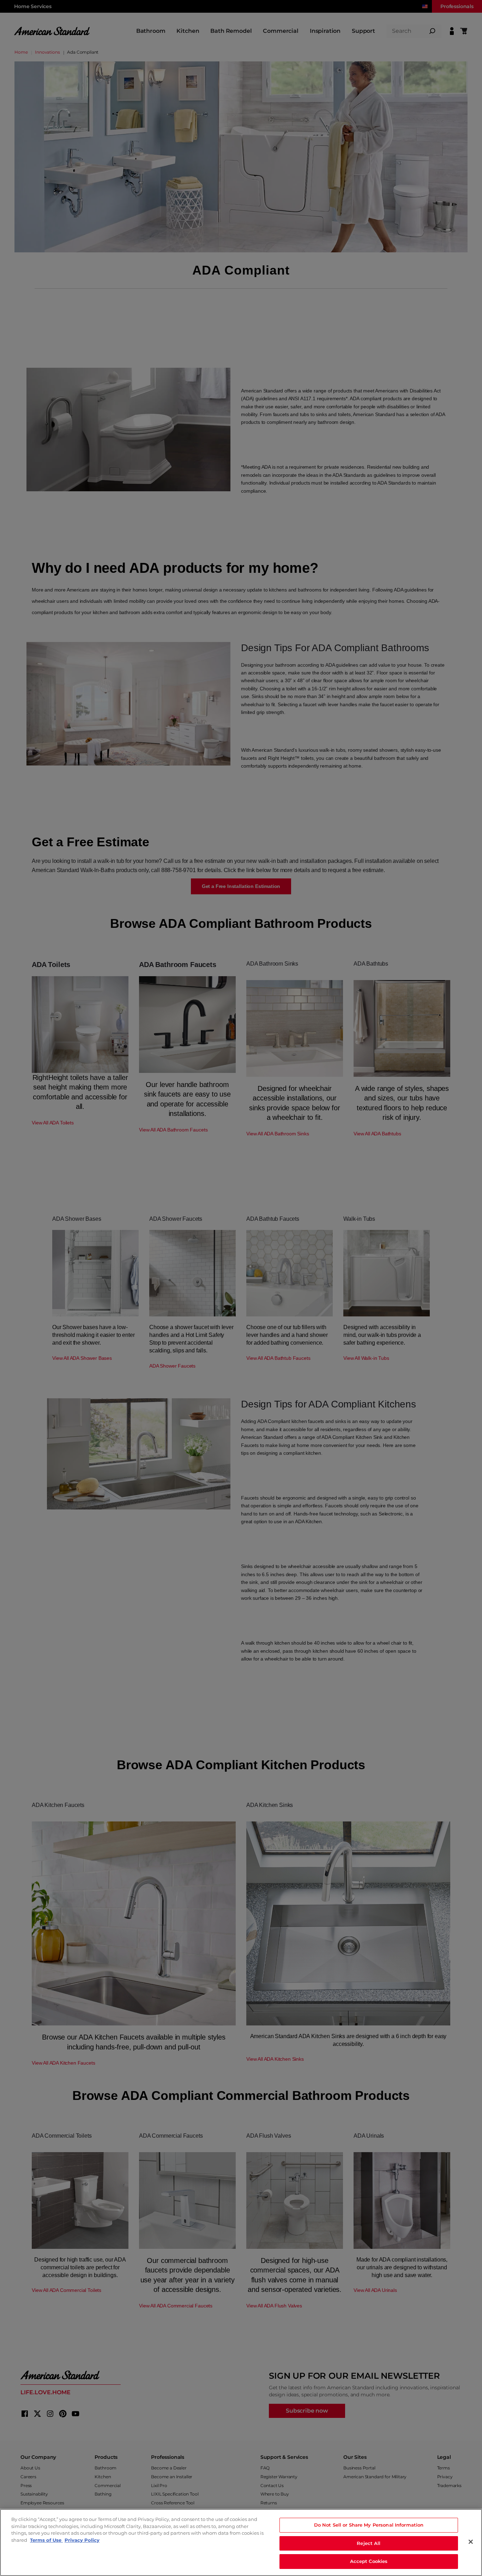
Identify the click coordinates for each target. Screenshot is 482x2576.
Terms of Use (46, 2540)
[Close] (471, 2542)
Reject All (369, 2543)
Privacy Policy (82, 2540)
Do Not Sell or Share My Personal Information (369, 2525)
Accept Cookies (369, 2561)
